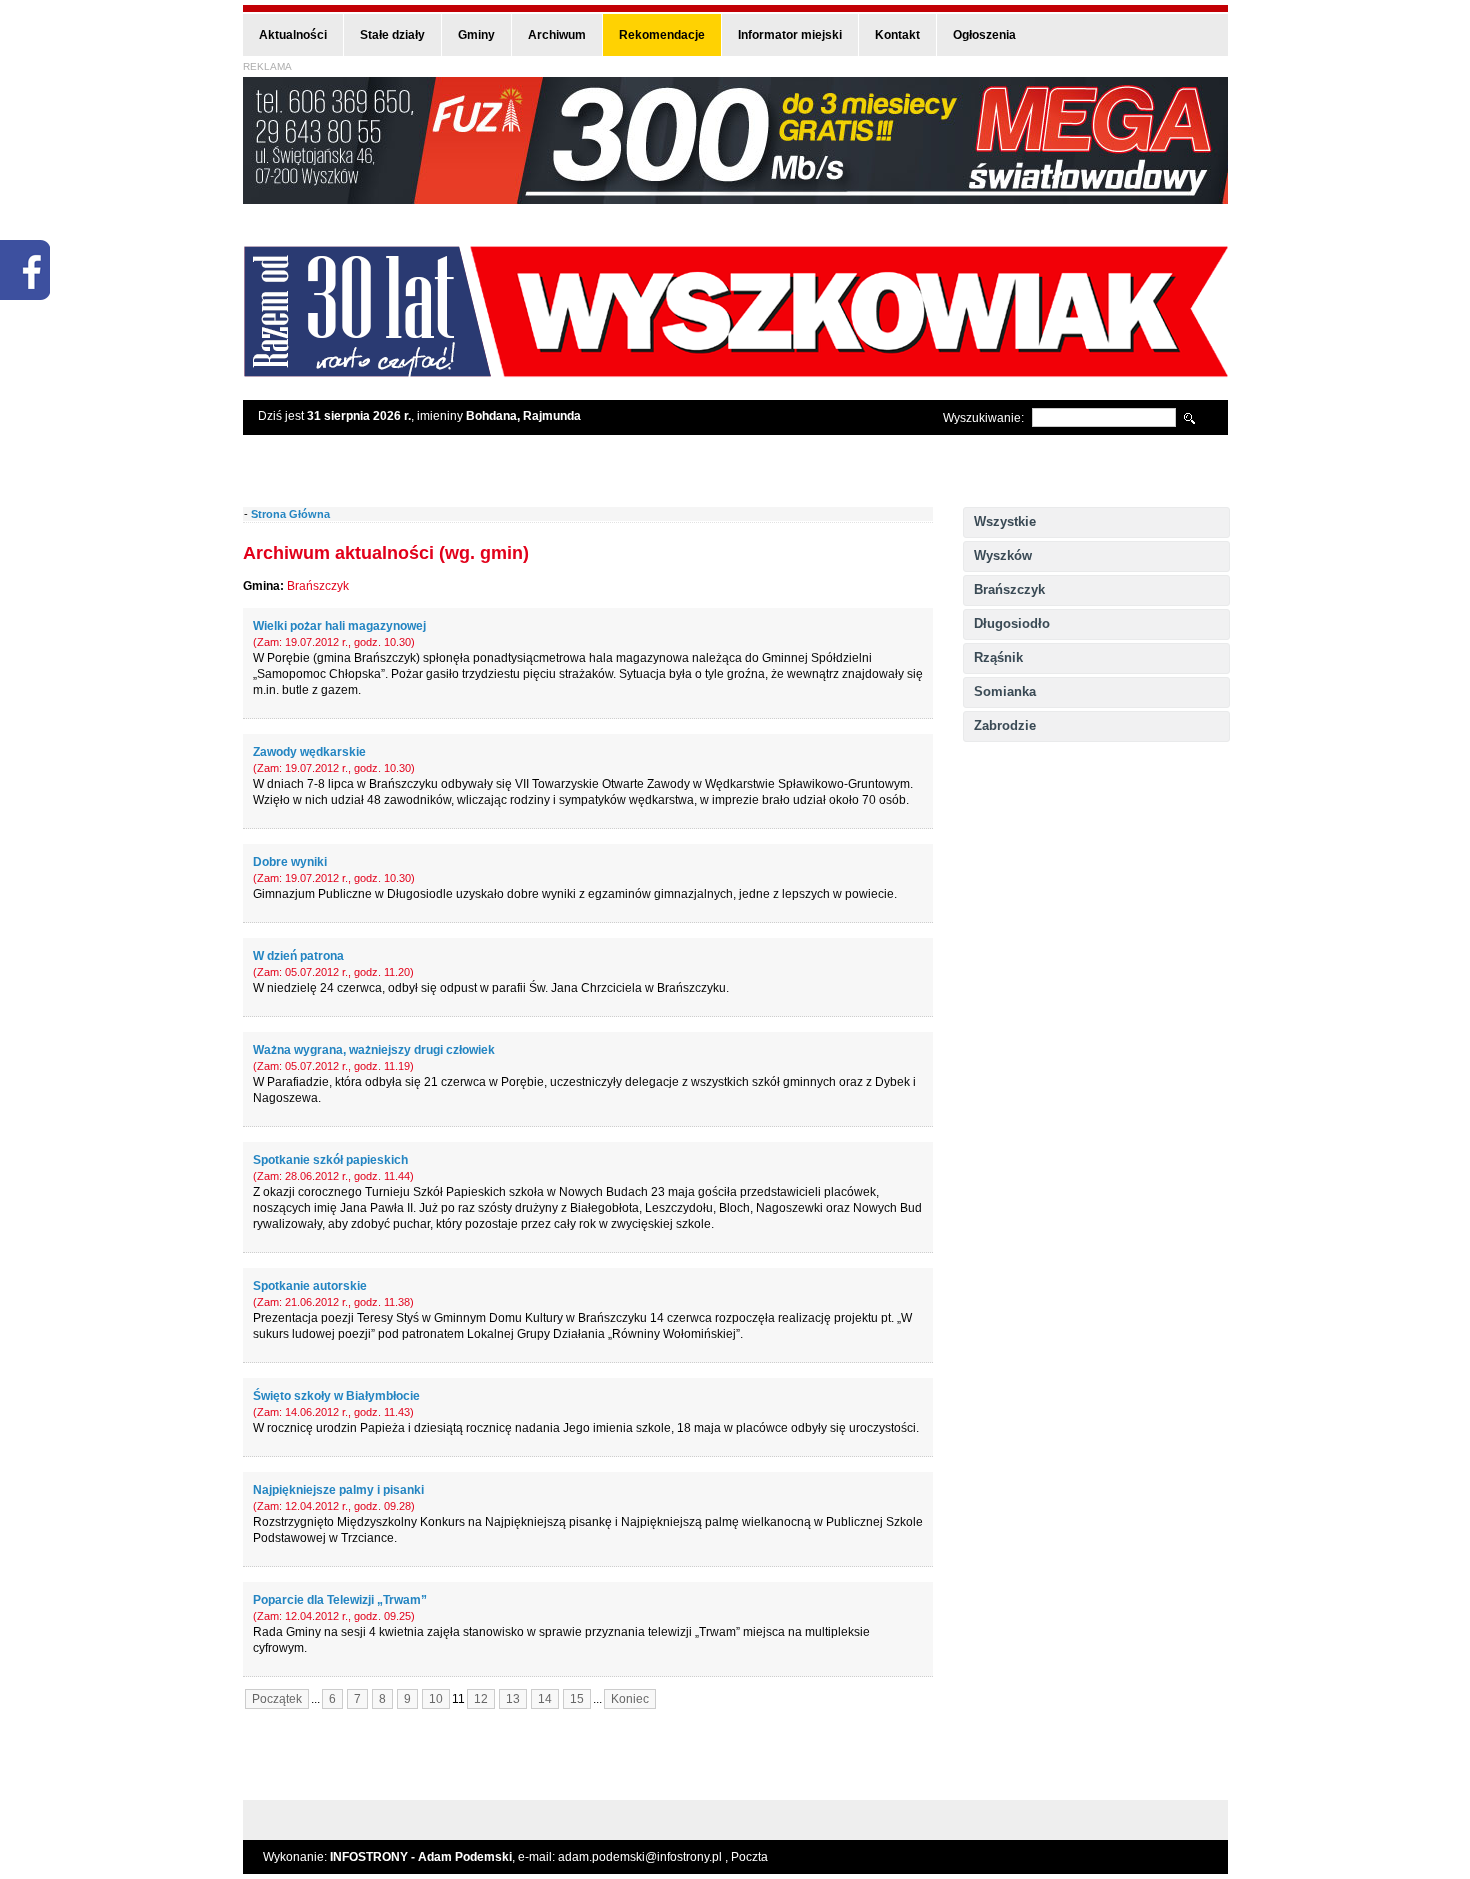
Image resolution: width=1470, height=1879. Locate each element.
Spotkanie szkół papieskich (330, 1160)
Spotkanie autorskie (310, 1286)
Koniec (630, 1699)
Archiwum (557, 35)
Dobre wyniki (290, 862)
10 (436, 1699)
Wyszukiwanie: (983, 418)
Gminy (476, 35)
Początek (277, 1699)
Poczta (749, 1857)
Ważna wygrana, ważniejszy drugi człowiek (374, 1050)
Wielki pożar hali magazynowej (339, 626)
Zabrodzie (1005, 725)
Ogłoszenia (984, 35)
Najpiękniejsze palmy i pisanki (338, 1490)
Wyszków (1003, 555)
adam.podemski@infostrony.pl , (644, 1857)
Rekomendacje (662, 35)
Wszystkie (1005, 521)
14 (545, 1699)
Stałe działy (392, 35)
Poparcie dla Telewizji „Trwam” (340, 1600)
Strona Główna (290, 514)
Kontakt (897, 35)
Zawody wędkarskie (309, 752)
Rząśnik (998, 657)
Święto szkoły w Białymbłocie (336, 1396)
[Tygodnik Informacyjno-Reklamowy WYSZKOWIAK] (735, 370)
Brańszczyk (1009, 589)
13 (513, 1699)
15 (577, 1699)
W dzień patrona (298, 956)
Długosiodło (1012, 623)
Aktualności (293, 35)
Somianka (1005, 691)
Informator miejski (790, 35)
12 (481, 1699)
